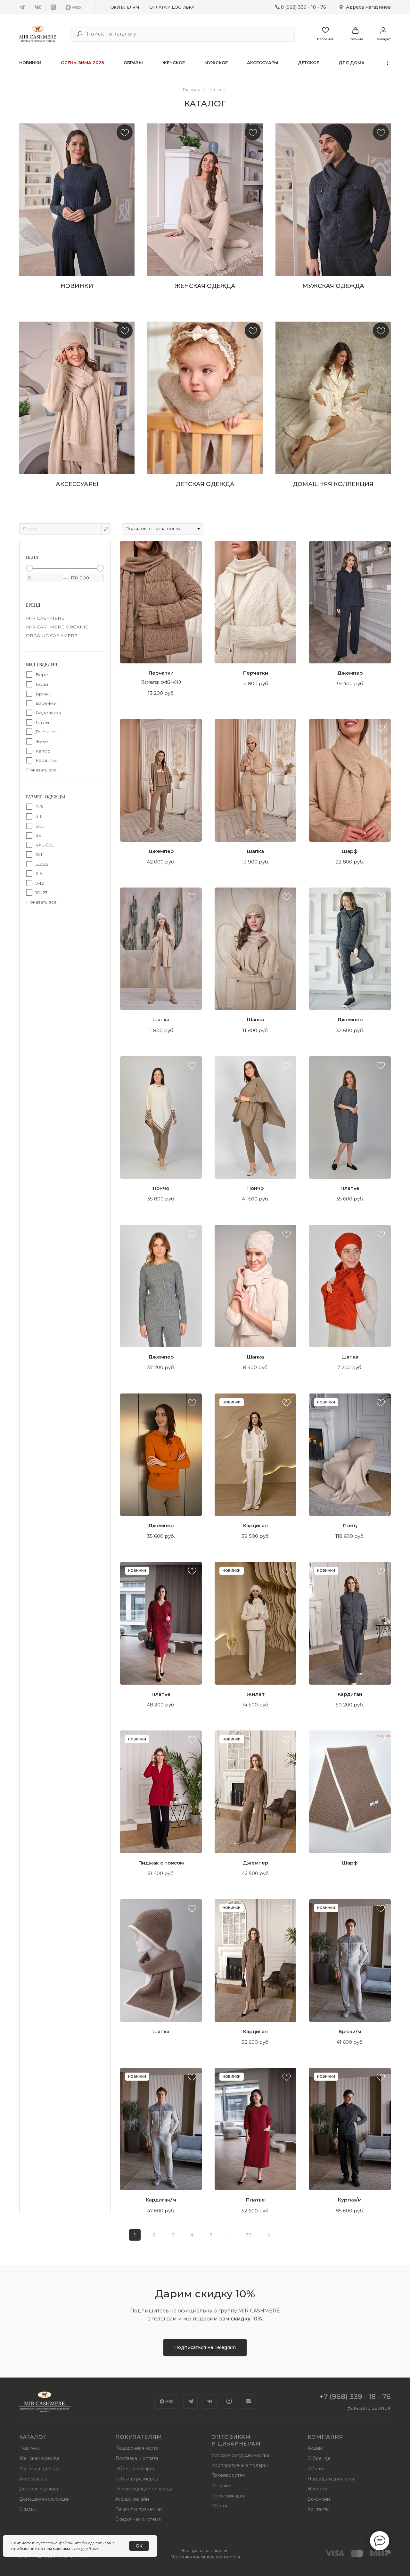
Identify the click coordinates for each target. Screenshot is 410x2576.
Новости (317, 2489)
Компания (325, 2437)
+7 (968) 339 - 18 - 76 (355, 2397)
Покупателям (123, 7)
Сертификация (228, 2496)
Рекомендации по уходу (144, 2489)
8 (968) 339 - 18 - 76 (303, 7)
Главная (191, 89)
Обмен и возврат (135, 2469)
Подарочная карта (137, 2448)
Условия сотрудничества (240, 2455)
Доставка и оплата (137, 2458)
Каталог (218, 89)
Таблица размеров (137, 2479)
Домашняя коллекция (44, 2499)
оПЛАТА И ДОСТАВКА (172, 7)
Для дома (352, 63)
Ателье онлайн (132, 2499)
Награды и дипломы (331, 2479)
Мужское (216, 63)
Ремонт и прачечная (139, 2509)
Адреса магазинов (368, 7)
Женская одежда (39, 2458)
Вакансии (319, 2499)
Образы (133, 63)
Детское (308, 63)
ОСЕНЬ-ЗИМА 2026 (82, 63)
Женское (174, 63)
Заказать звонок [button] (369, 2408)
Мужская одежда (39, 2469)
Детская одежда (39, 2489)
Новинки (30, 63)
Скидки (28, 2509)
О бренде (319, 2458)
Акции (315, 2448)
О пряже (221, 2486)
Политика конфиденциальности (205, 2557)
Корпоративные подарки (240, 2465)
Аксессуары (263, 63)
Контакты (318, 2509)
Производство (228, 2475)
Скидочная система (138, 2519)
